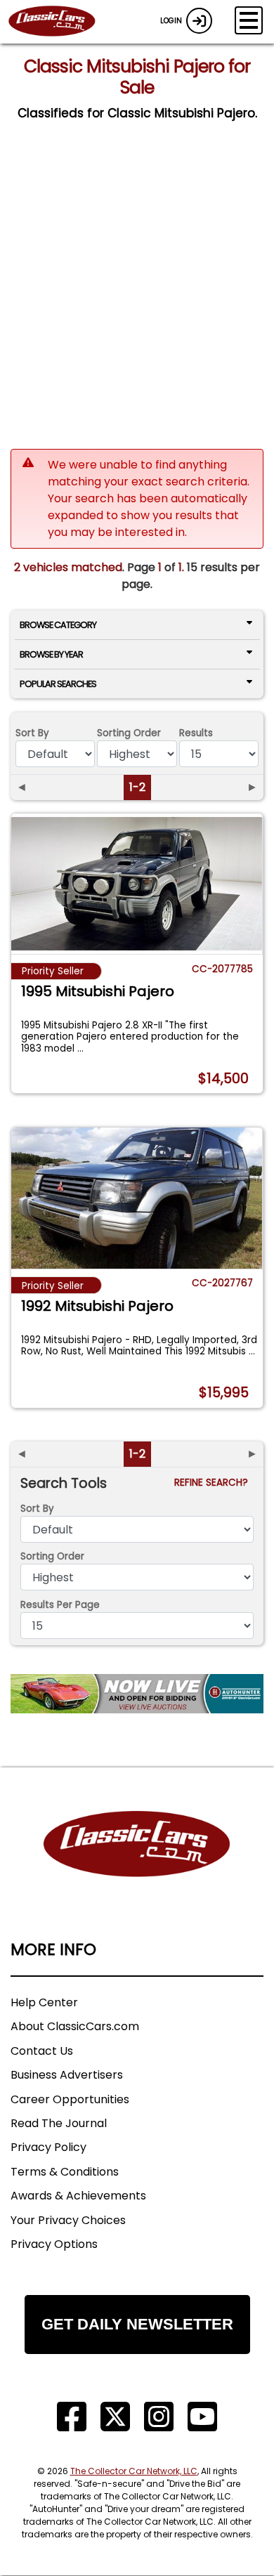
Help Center (44, 2002)
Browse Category (58, 625)
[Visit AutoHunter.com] (137, 1694)
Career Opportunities (70, 2099)
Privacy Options (54, 2244)
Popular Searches (58, 684)
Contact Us (42, 2051)
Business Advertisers (67, 2075)
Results (196, 733)
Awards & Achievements (78, 2196)
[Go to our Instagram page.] (159, 2417)
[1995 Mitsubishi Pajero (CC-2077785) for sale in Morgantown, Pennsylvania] (137, 884)
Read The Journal (59, 2123)
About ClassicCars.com (75, 2026)
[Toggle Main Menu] (249, 20)
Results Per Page (60, 1605)
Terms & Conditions (65, 2172)
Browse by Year (51, 654)
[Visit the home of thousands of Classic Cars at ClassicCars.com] (60, 22)
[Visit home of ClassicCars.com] (137, 1865)
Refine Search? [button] (214, 1483)
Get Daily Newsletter (137, 2324)
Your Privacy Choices (68, 2220)
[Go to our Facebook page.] (72, 2417)
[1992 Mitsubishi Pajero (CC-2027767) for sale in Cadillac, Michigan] (137, 1198)
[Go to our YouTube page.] (202, 2417)
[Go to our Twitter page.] (115, 2417)
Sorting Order (129, 733)
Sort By (32, 733)
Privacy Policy (48, 2147)
